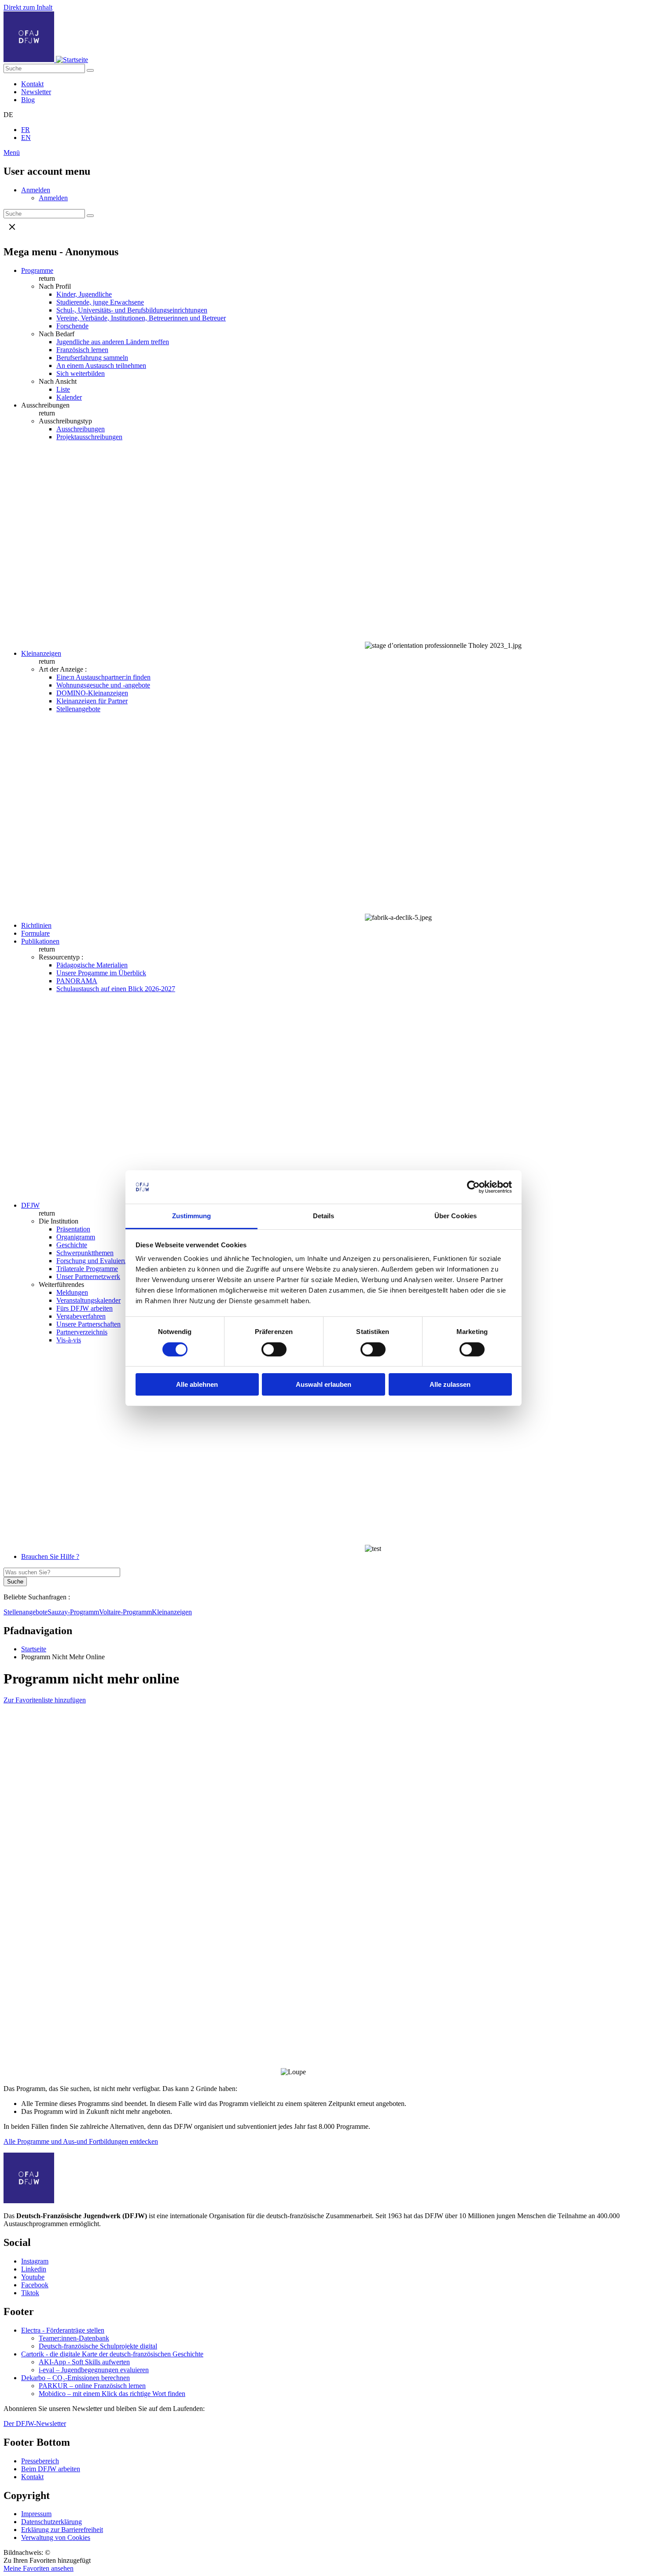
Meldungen (72, 1292)
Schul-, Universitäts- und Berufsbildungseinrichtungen (132, 310)
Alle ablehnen (197, 1384)
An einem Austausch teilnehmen (101, 366)
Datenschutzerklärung (51, 2522)
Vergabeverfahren (81, 1316)
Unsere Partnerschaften (88, 1324)
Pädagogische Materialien (92, 965)
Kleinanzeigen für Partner (92, 701)
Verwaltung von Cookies (56, 2537)
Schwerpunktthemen (85, 1253)
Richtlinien (36, 925)
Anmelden (36, 190)
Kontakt (32, 84)
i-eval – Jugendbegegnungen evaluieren (94, 2370)
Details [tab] (324, 1216)
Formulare (35, 933)
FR (26, 130)
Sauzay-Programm (73, 1612)
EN (26, 138)
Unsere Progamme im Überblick (101, 973)
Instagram (35, 2261)
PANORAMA (77, 981)
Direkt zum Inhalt (28, 7)
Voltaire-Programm (125, 1612)
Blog (28, 100)
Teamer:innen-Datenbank (74, 2338)
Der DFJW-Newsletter (35, 2423)
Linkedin (34, 2269)
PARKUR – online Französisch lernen (92, 2386)
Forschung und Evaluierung (95, 1261)
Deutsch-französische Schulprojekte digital (98, 2346)
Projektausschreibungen (89, 437)
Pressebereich (40, 2461)
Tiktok (30, 2293)
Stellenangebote (78, 709)
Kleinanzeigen (41, 653)
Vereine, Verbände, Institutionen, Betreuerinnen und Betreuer (141, 318)
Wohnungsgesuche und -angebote (103, 685)
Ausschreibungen (81, 429)
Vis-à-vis (69, 1340)
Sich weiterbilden (81, 373)
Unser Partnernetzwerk (88, 1277)
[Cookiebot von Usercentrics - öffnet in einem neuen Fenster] (473, 1187)
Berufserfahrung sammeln (92, 358)
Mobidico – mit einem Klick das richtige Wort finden (112, 2394)
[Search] (90, 70)
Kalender (69, 397)
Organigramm (76, 1237)
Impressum (36, 2514)
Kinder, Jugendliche (84, 294)
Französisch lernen (82, 350)
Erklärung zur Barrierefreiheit (62, 2530)
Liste (63, 389)
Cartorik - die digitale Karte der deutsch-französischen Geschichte (112, 2354)
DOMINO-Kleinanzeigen (92, 693)
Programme (37, 270)
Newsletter (36, 92)
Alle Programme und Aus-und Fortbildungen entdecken (81, 2141)
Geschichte (72, 1245)
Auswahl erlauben (323, 1384)
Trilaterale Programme (87, 1269)
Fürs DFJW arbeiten (85, 1308)
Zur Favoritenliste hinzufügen (45, 1700)
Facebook (35, 2285)
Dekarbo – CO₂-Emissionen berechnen (75, 2378)
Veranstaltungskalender (88, 1300)
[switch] (274, 1349)
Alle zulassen (450, 1384)
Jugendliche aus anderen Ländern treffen (113, 342)
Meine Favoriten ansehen (39, 2568)
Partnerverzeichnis (82, 1332)
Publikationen (40, 941)
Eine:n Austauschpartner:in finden (103, 677)
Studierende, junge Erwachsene (100, 302)
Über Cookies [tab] (456, 1216)
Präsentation (73, 1229)
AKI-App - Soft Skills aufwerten (84, 2362)
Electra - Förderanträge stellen (63, 2330)
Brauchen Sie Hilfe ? (50, 1556)
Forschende (72, 326)
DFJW (30, 1205)
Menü (12, 153)
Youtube (33, 2277)
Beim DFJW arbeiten (51, 2469)
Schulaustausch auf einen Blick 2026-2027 (116, 989)
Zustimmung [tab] (192, 1216)
